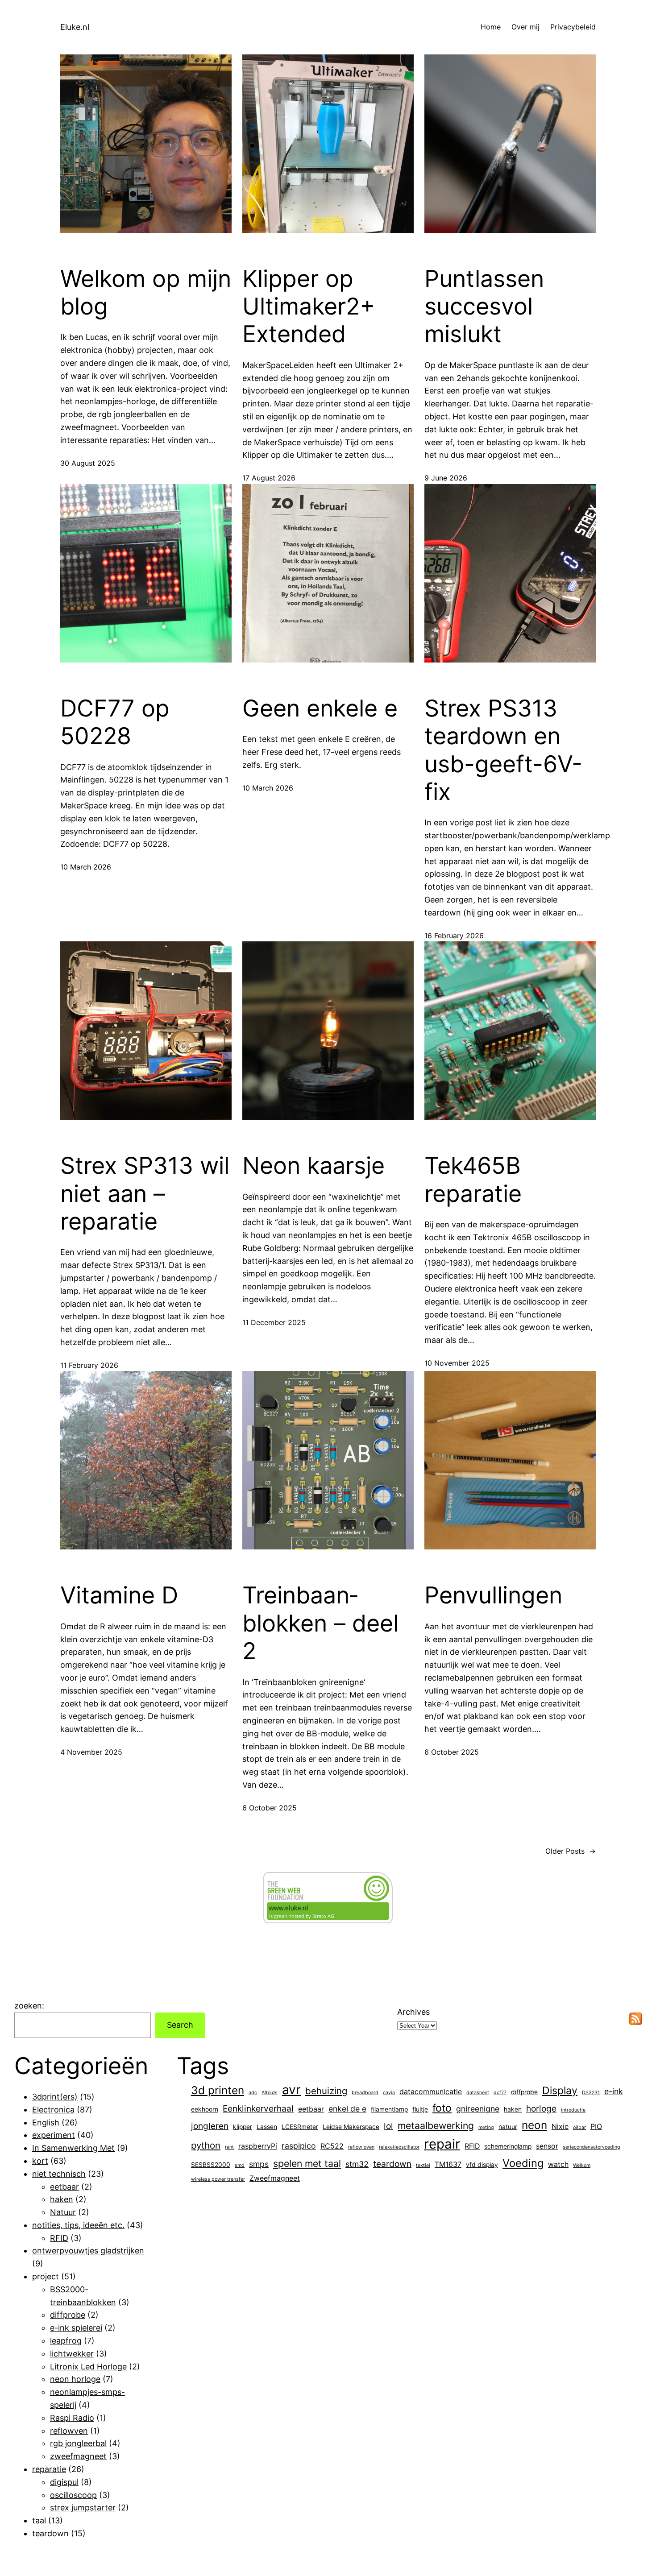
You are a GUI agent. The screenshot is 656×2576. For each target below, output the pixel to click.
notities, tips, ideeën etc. (78, 2225)
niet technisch (59, 2174)
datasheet (478, 2093)
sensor (547, 2146)
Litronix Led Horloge (88, 2367)
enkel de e (347, 2109)
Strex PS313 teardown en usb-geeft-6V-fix (503, 750)
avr (291, 2090)
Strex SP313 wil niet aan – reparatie (145, 1194)
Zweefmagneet (275, 2178)
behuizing (326, 2091)
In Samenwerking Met (73, 2148)
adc (253, 2093)
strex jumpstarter (83, 2508)
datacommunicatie (431, 2092)
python (206, 2145)
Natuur (63, 2212)
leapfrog (66, 2341)
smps (259, 2164)
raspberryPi (258, 2146)
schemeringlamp (508, 2146)
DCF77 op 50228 (115, 722)
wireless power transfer (218, 2179)
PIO (596, 2127)
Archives (413, 2012)
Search (180, 2025)
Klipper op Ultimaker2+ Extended (309, 307)
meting (486, 2127)
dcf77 (500, 2093)
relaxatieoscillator (399, 2147)
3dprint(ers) (55, 2097)
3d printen (218, 2090)
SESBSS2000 (211, 2165)
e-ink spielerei (76, 2328)
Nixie (560, 2127)
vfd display (482, 2165)
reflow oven (361, 2147)
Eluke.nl (75, 27)
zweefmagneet (78, 2456)
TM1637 (448, 2164)
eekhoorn (205, 2109)
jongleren (210, 2126)
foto (442, 2108)
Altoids (270, 2093)
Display (560, 2091)
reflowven (69, 2431)
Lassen (267, 2127)
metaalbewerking (436, 2125)
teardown (50, 2533)
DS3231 (591, 2093)
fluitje (420, 2109)
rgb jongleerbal (78, 2443)
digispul (64, 2482)
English (46, 2123)
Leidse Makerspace (351, 2127)
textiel (423, 2165)
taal (39, 2520)
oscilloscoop (73, 2495)
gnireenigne (478, 2109)
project (46, 2276)
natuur (508, 2127)
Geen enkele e (320, 708)
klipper (243, 2127)
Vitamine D (119, 1595)
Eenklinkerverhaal (258, 2108)
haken (62, 2199)
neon (534, 2125)
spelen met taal (307, 2163)
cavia (389, 2093)
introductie (573, 2110)
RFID (59, 2238)
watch (558, 2164)
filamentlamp (389, 2109)
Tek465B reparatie (473, 1180)
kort (40, 2161)
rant (229, 2147)
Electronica (53, 2110)
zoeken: (29, 2006)
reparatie (49, 2469)
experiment (54, 2135)
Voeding (523, 2163)
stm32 (357, 2164)
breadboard (365, 2093)
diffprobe (68, 2315)
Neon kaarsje (313, 1166)
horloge (541, 2108)
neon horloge (75, 2379)
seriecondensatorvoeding (592, 2147)
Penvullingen (493, 1595)
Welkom (582, 2165)
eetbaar (64, 2187)
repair (442, 2144)
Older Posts (571, 1851)
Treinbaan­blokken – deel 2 (320, 1623)
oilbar (579, 2127)
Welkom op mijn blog (146, 293)
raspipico (299, 2146)
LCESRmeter (300, 2127)
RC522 (332, 2146)
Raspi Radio (72, 2418)
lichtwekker (72, 2354)
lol (388, 2126)
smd (240, 2165)
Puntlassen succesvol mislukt (484, 307)
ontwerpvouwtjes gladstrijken (88, 2251)
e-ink (614, 2091)
